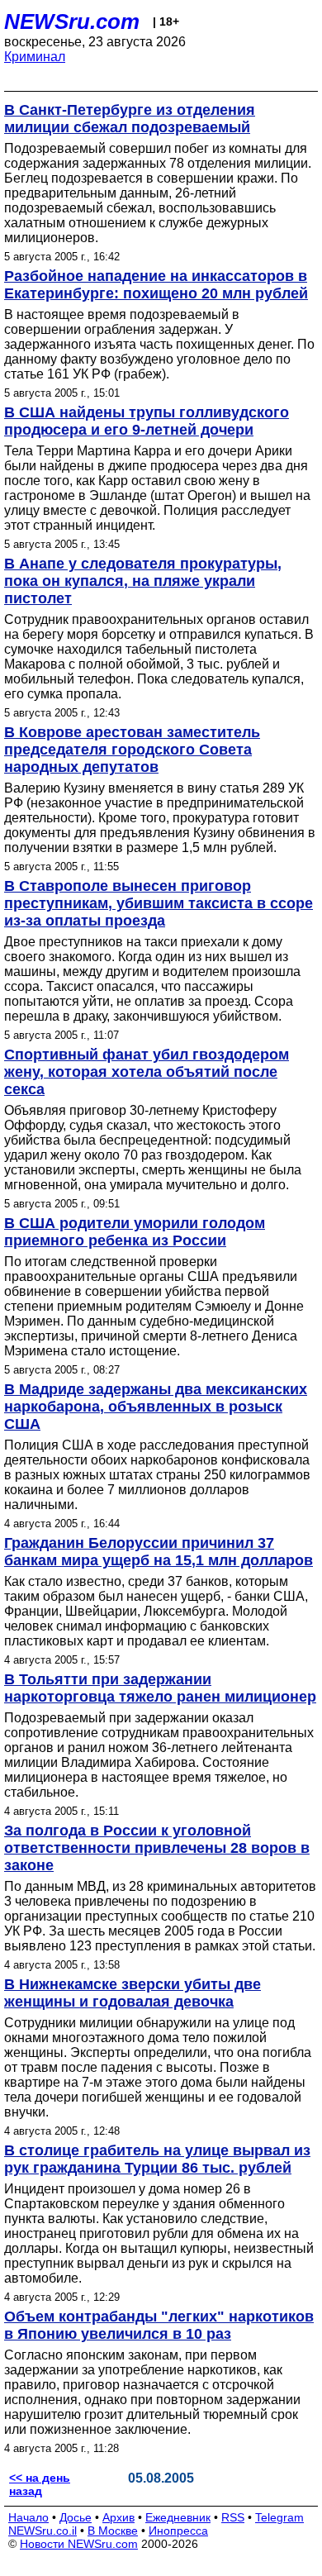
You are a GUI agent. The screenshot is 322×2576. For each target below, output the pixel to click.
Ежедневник (178, 2517)
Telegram (279, 2517)
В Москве (113, 2531)
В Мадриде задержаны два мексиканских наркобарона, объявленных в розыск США (156, 1407)
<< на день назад (40, 2484)
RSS (233, 2517)
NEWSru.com (72, 21)
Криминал (35, 57)
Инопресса (178, 2531)
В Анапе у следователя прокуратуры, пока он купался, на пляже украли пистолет (143, 581)
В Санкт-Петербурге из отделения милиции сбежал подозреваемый (130, 119)
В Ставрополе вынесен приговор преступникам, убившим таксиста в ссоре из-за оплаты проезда (159, 903)
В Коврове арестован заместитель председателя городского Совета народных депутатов (132, 750)
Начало (28, 2517)
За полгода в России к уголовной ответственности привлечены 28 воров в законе (157, 1848)
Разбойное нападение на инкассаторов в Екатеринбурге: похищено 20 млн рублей (156, 285)
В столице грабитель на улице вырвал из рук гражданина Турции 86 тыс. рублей (157, 2159)
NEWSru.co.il (43, 2531)
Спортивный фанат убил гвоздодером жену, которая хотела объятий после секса (147, 1072)
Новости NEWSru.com (79, 2544)
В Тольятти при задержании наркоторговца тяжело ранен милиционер (160, 1688)
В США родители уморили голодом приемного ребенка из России (135, 1232)
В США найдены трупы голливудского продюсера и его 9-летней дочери (147, 421)
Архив (118, 2517)
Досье (76, 2517)
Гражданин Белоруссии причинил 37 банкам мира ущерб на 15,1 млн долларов (159, 1552)
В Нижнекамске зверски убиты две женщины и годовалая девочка (133, 1993)
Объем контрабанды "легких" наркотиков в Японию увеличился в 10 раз (159, 2325)
